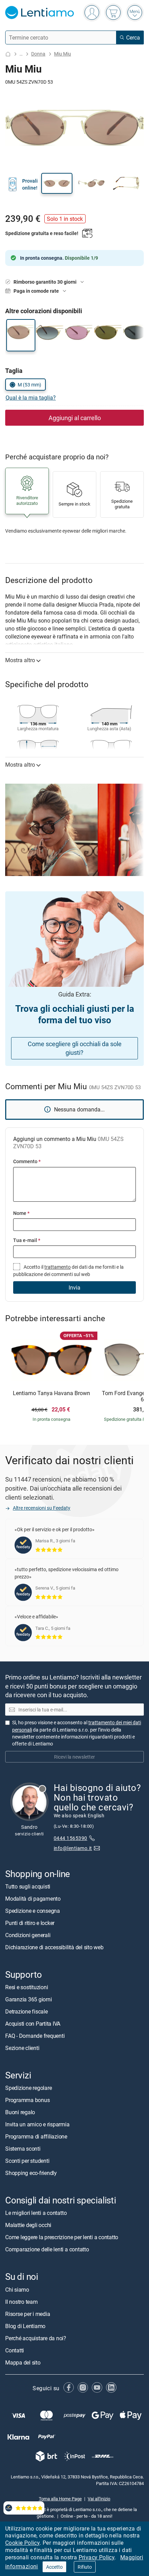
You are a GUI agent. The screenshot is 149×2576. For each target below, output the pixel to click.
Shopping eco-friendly (31, 2173)
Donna (38, 54)
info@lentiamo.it (73, 1848)
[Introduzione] (8, 54)
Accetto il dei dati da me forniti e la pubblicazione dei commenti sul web (68, 1270)
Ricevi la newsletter (74, 1757)
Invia (74, 1287)
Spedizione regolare (28, 2088)
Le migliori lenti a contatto (36, 2213)
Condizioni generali (28, 1935)
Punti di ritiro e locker (30, 1923)
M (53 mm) (29, 385)
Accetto (54, 2567)
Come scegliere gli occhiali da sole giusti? (75, 1048)
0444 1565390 (71, 1838)
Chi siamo (17, 2290)
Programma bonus (27, 2100)
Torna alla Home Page (60, 2499)
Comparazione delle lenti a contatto (47, 2250)
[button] (57, 183)
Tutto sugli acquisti (28, 1886)
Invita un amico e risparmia (37, 2124)
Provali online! (30, 184)
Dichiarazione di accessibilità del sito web (54, 1947)
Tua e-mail (27, 1240)
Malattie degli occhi (28, 2225)
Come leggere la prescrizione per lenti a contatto (62, 2237)
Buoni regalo (20, 2112)
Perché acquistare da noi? (36, 2338)
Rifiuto (85, 2567)
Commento (27, 1161)
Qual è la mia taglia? (31, 398)
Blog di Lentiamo (25, 2326)
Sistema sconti (23, 2149)
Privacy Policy (97, 2557)
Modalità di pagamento (33, 1899)
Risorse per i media (28, 2314)
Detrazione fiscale (27, 2011)
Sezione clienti (22, 2048)
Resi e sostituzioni (27, 1987)
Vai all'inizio (99, 2499)
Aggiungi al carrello (75, 418)
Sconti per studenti (27, 2161)
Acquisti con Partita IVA (33, 2024)
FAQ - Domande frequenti (35, 2036)
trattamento (58, 1267)
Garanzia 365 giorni (28, 1999)
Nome (21, 1213)
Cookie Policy (22, 2543)
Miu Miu (63, 54)
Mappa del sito (23, 2362)
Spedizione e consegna (33, 1911)
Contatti (15, 2350)
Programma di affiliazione (36, 2136)
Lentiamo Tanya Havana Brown (51, 1393)
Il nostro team (21, 2302)
